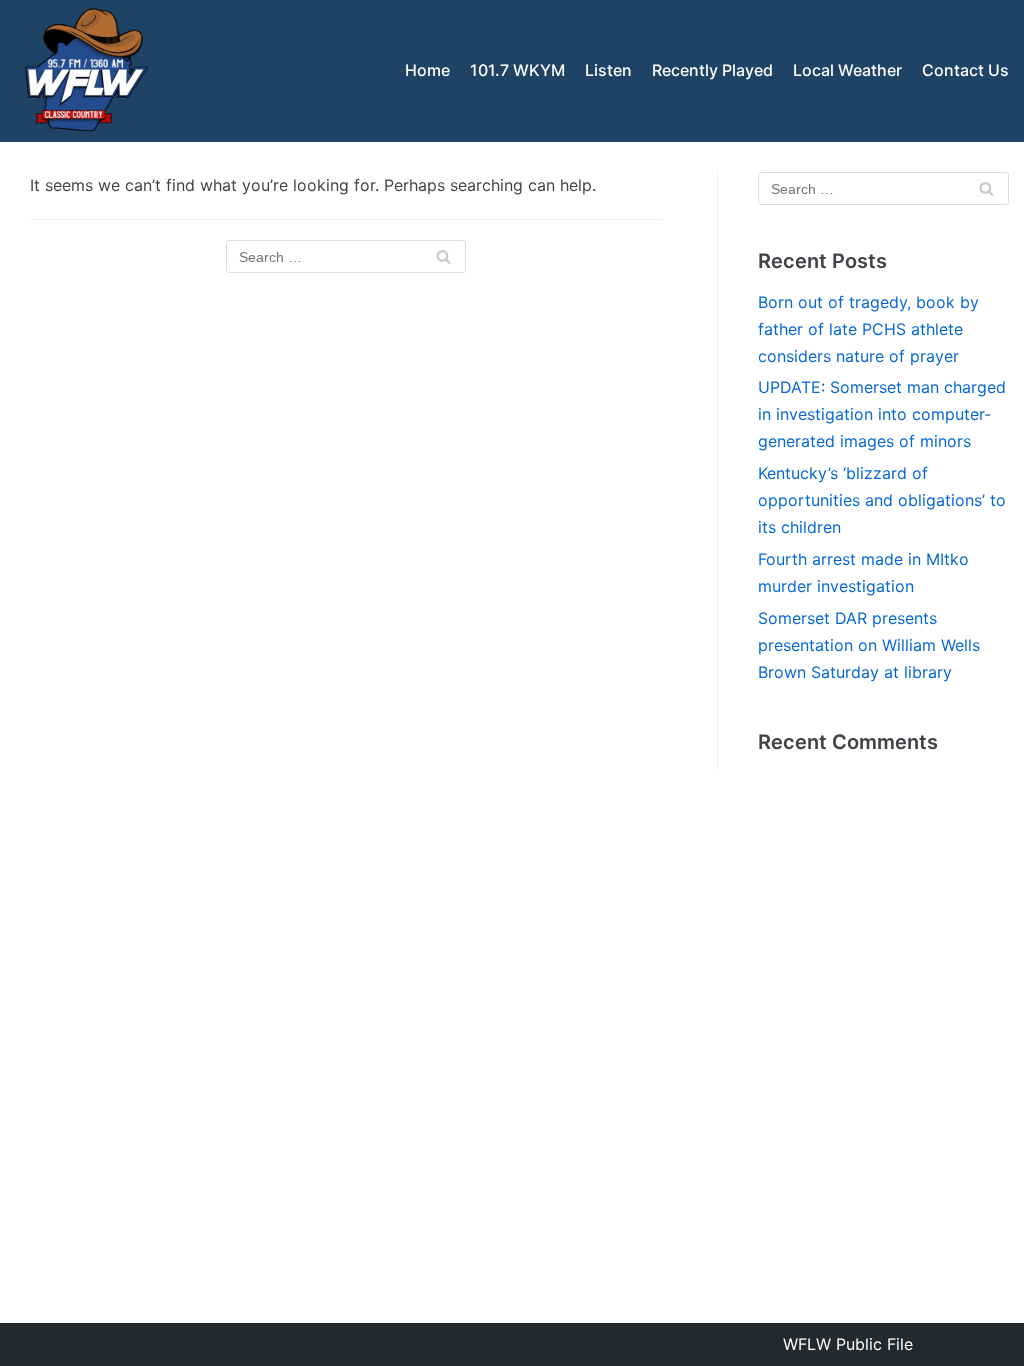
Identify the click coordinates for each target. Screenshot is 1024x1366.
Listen (608, 70)
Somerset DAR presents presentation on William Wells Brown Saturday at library (869, 645)
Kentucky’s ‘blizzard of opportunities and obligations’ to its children (882, 500)
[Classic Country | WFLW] (85, 71)
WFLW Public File (848, 1344)
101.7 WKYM (517, 70)
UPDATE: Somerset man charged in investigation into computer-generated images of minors (882, 414)
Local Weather (847, 70)
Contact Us (965, 70)
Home (427, 70)
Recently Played (712, 70)
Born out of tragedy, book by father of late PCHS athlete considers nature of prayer (868, 329)
